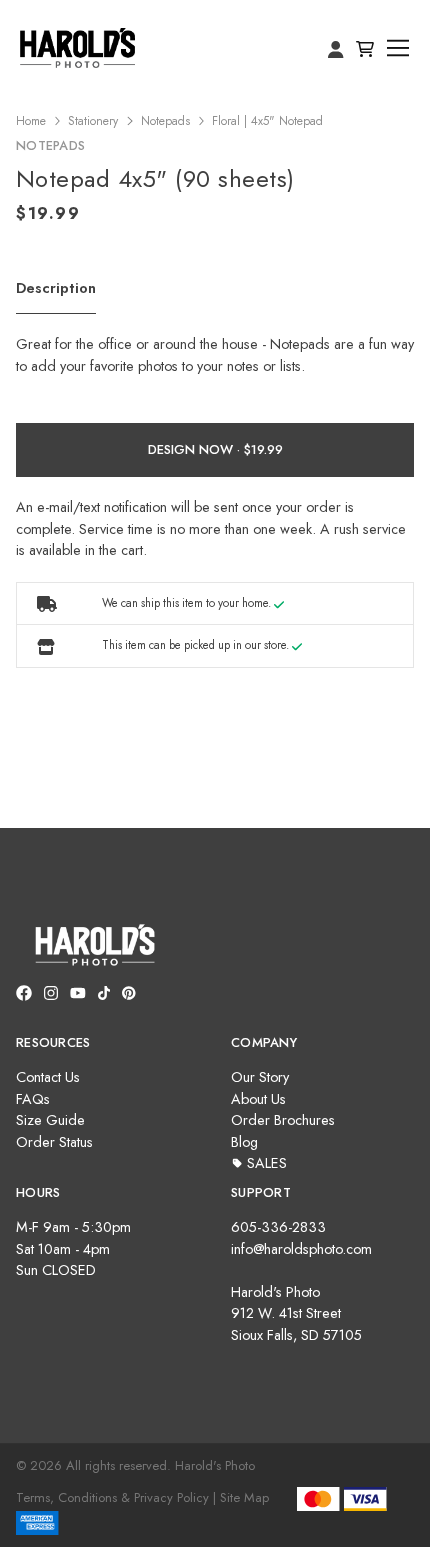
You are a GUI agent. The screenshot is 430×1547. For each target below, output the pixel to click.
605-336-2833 (278, 1227)
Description (56, 288)
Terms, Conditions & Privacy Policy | (116, 1497)
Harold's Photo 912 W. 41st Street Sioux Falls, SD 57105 (296, 1313)
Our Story (260, 1077)
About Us (258, 1099)
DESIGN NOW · (196, 449)
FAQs (33, 1099)
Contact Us (48, 1077)
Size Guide (50, 1120)
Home (31, 121)
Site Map (244, 1497)
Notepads (165, 121)
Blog (244, 1142)
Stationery (93, 121)
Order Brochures (283, 1120)
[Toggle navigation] (398, 48)
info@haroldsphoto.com (301, 1249)
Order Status (54, 1142)
